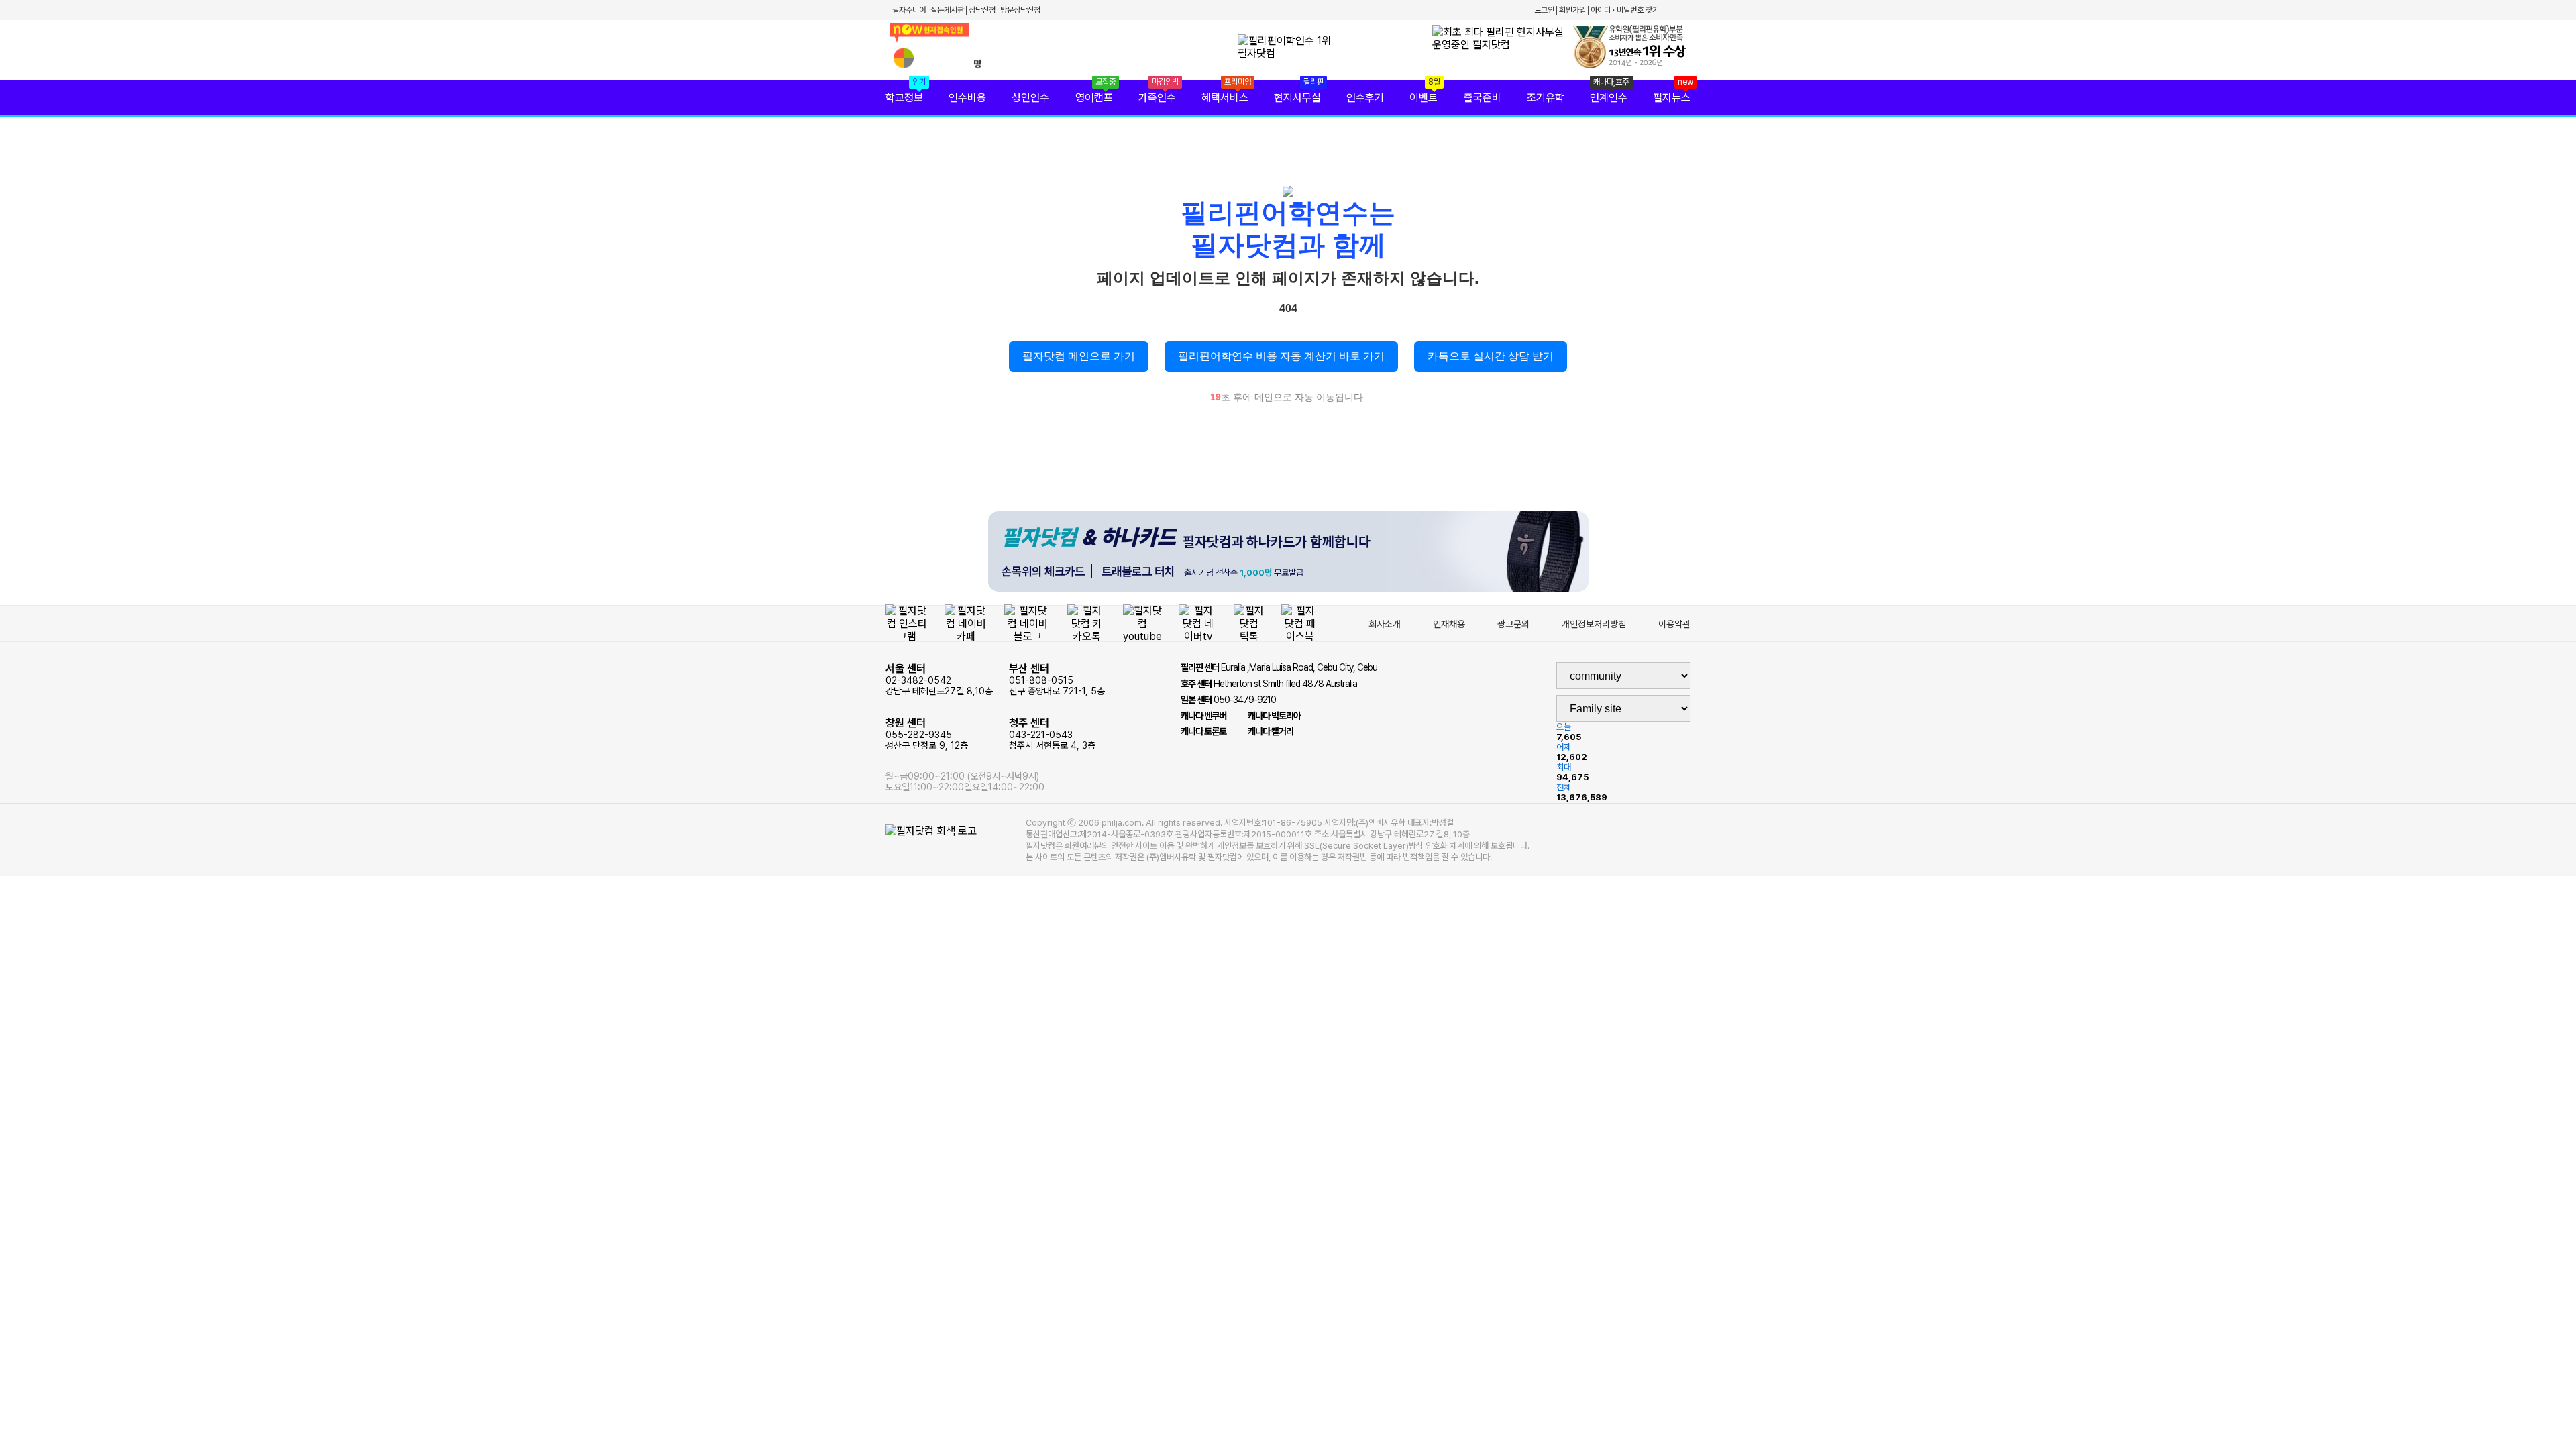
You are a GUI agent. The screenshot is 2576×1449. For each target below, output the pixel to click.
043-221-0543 (1052, 734)
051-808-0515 (1057, 679)
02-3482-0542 (939, 679)
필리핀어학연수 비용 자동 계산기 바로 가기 (1281, 356)
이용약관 (1674, 624)
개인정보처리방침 (1594, 624)
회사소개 (1385, 624)
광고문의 (1513, 624)
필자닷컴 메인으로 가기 (1079, 356)
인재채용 (1449, 624)
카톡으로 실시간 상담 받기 (1491, 356)
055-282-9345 (927, 734)
